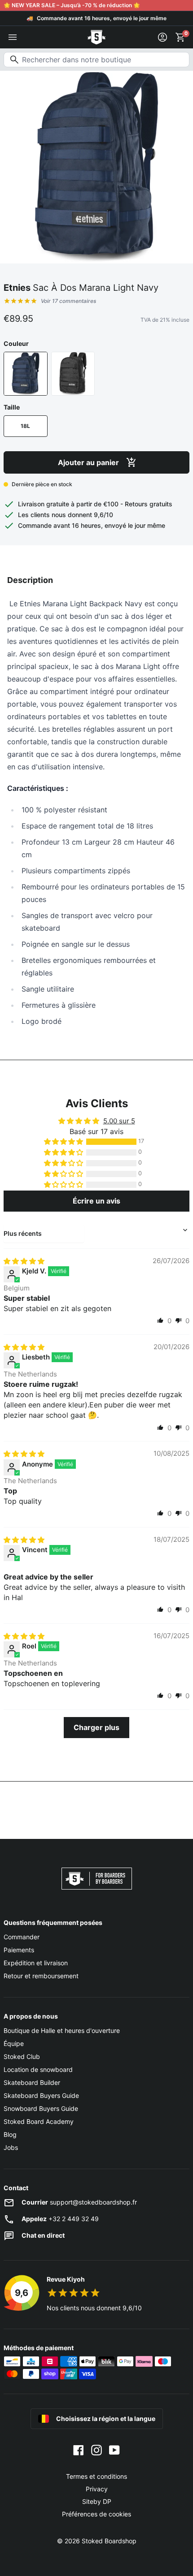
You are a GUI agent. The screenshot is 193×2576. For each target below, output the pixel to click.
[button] (64, 1142)
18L (25, 426)
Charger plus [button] (96, 1727)
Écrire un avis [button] (96, 1201)
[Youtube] (114, 2450)
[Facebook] (79, 2450)
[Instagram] (96, 2450)
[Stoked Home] (96, 37)
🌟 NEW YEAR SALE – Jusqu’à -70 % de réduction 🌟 (72, 5)
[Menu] (13, 37)
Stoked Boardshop (109, 2541)
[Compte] (162, 37)
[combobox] (96, 60)
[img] (24, 1261)
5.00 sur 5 (119, 1121)
